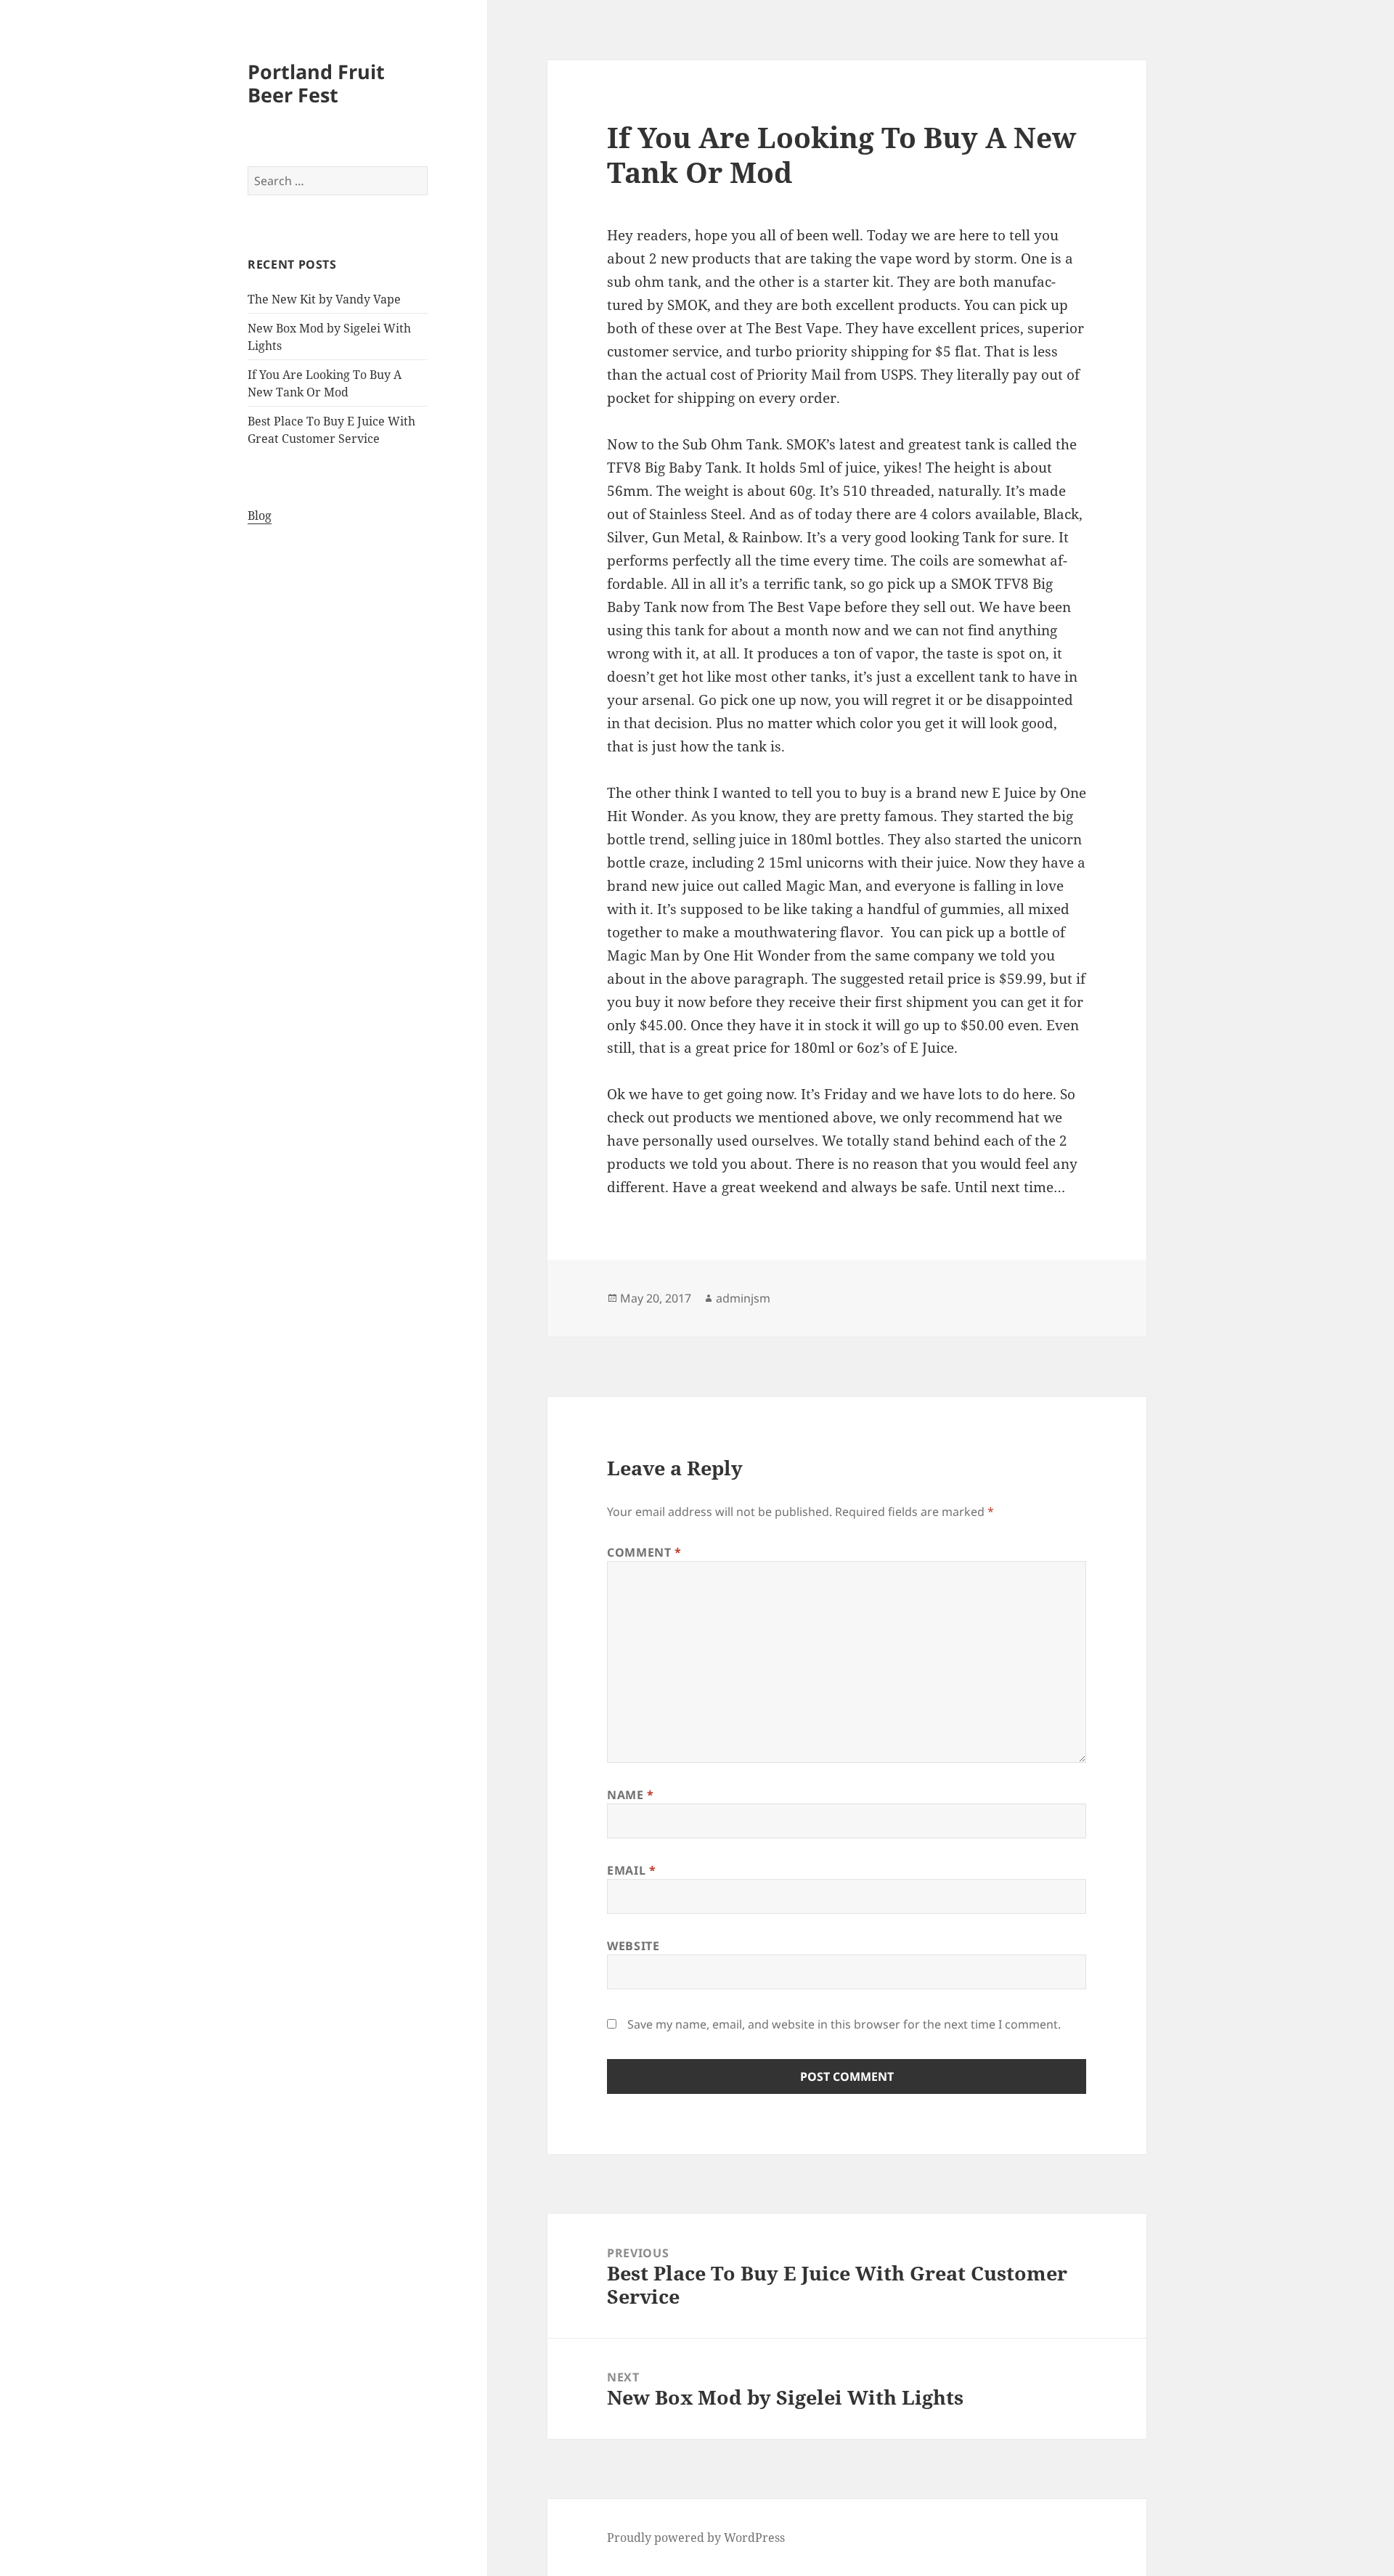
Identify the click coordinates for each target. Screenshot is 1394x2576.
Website (633, 1946)
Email (631, 1870)
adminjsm (743, 1298)
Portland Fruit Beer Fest (316, 83)
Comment (644, 1552)
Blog (260, 515)
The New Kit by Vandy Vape (324, 299)
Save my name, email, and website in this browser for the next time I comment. (844, 2024)
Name (631, 1795)
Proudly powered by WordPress (696, 2538)
